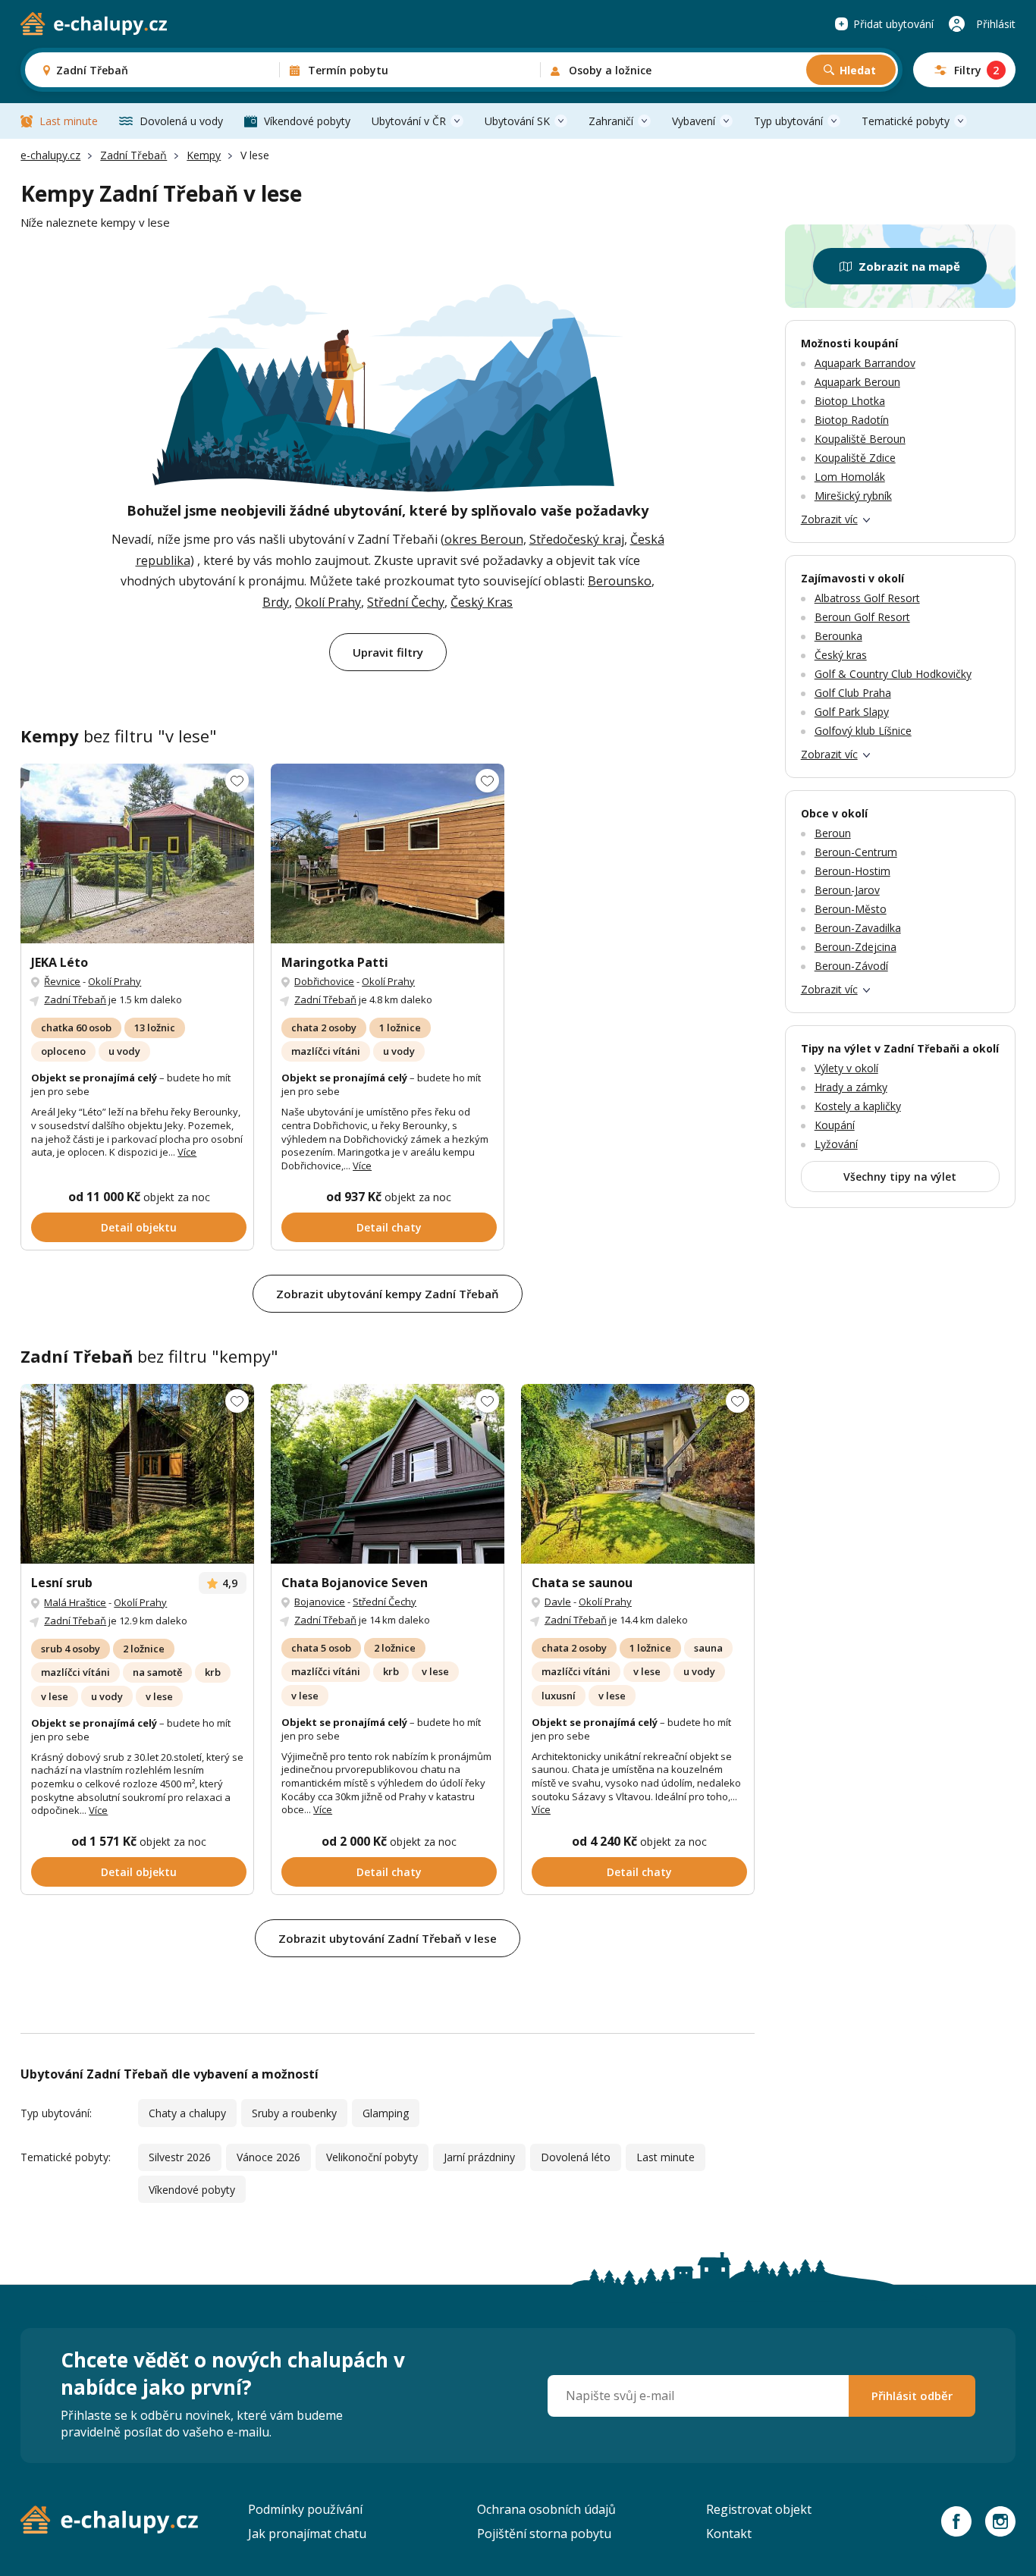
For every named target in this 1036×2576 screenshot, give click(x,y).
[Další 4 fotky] (388, 853)
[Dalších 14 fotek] (638, 1474)
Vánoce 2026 (268, 2157)
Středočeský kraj (577, 539)
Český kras (841, 655)
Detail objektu (139, 1227)
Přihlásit (996, 24)
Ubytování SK (517, 121)
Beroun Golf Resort (862, 617)
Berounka (838, 636)
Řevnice (62, 981)
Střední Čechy (406, 602)
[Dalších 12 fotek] (137, 853)
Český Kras (482, 602)
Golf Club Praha (853, 693)
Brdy (276, 602)
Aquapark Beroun (857, 382)
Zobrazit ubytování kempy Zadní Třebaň (388, 1294)
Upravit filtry (388, 652)
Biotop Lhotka (850, 401)
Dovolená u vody (181, 121)
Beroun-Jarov (847, 890)
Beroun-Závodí (851, 966)
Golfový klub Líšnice (863, 731)
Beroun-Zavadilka (858, 928)
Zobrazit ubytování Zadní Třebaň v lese (388, 1938)
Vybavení (694, 121)
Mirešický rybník (853, 496)
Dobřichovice (324, 981)
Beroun (833, 833)
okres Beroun (484, 539)
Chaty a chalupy (187, 2113)
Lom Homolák (850, 477)
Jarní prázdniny (479, 2157)
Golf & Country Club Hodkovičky (893, 674)
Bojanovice (320, 1602)
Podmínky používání (305, 2509)
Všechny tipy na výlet (900, 1177)
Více (187, 1152)
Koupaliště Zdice (855, 458)
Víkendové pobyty (307, 121)
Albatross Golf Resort (867, 598)
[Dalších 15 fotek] (137, 1474)
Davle (558, 1602)
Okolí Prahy (328, 602)
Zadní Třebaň (133, 155)
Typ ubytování (788, 121)
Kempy (204, 155)
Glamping (386, 2113)
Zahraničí (611, 121)
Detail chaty (389, 1227)
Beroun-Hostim (852, 871)
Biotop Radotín (852, 420)
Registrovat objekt (759, 2509)
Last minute (69, 121)
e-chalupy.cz (50, 155)
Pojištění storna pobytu (544, 2534)
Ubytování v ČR (409, 121)
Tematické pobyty (906, 121)
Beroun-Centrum (856, 852)
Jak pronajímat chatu (307, 2534)
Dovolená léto (576, 2157)
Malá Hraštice (75, 1602)
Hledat (858, 70)
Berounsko (620, 581)
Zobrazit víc (829, 519)
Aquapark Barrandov (865, 363)
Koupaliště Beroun (860, 439)
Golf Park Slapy (852, 712)
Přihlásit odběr (912, 2396)
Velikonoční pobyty (372, 2157)
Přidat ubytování (893, 24)
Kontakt (729, 2534)
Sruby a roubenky (294, 2113)
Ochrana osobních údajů (546, 2509)
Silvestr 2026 (180, 2157)
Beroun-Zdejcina (855, 947)
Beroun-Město (851, 909)
